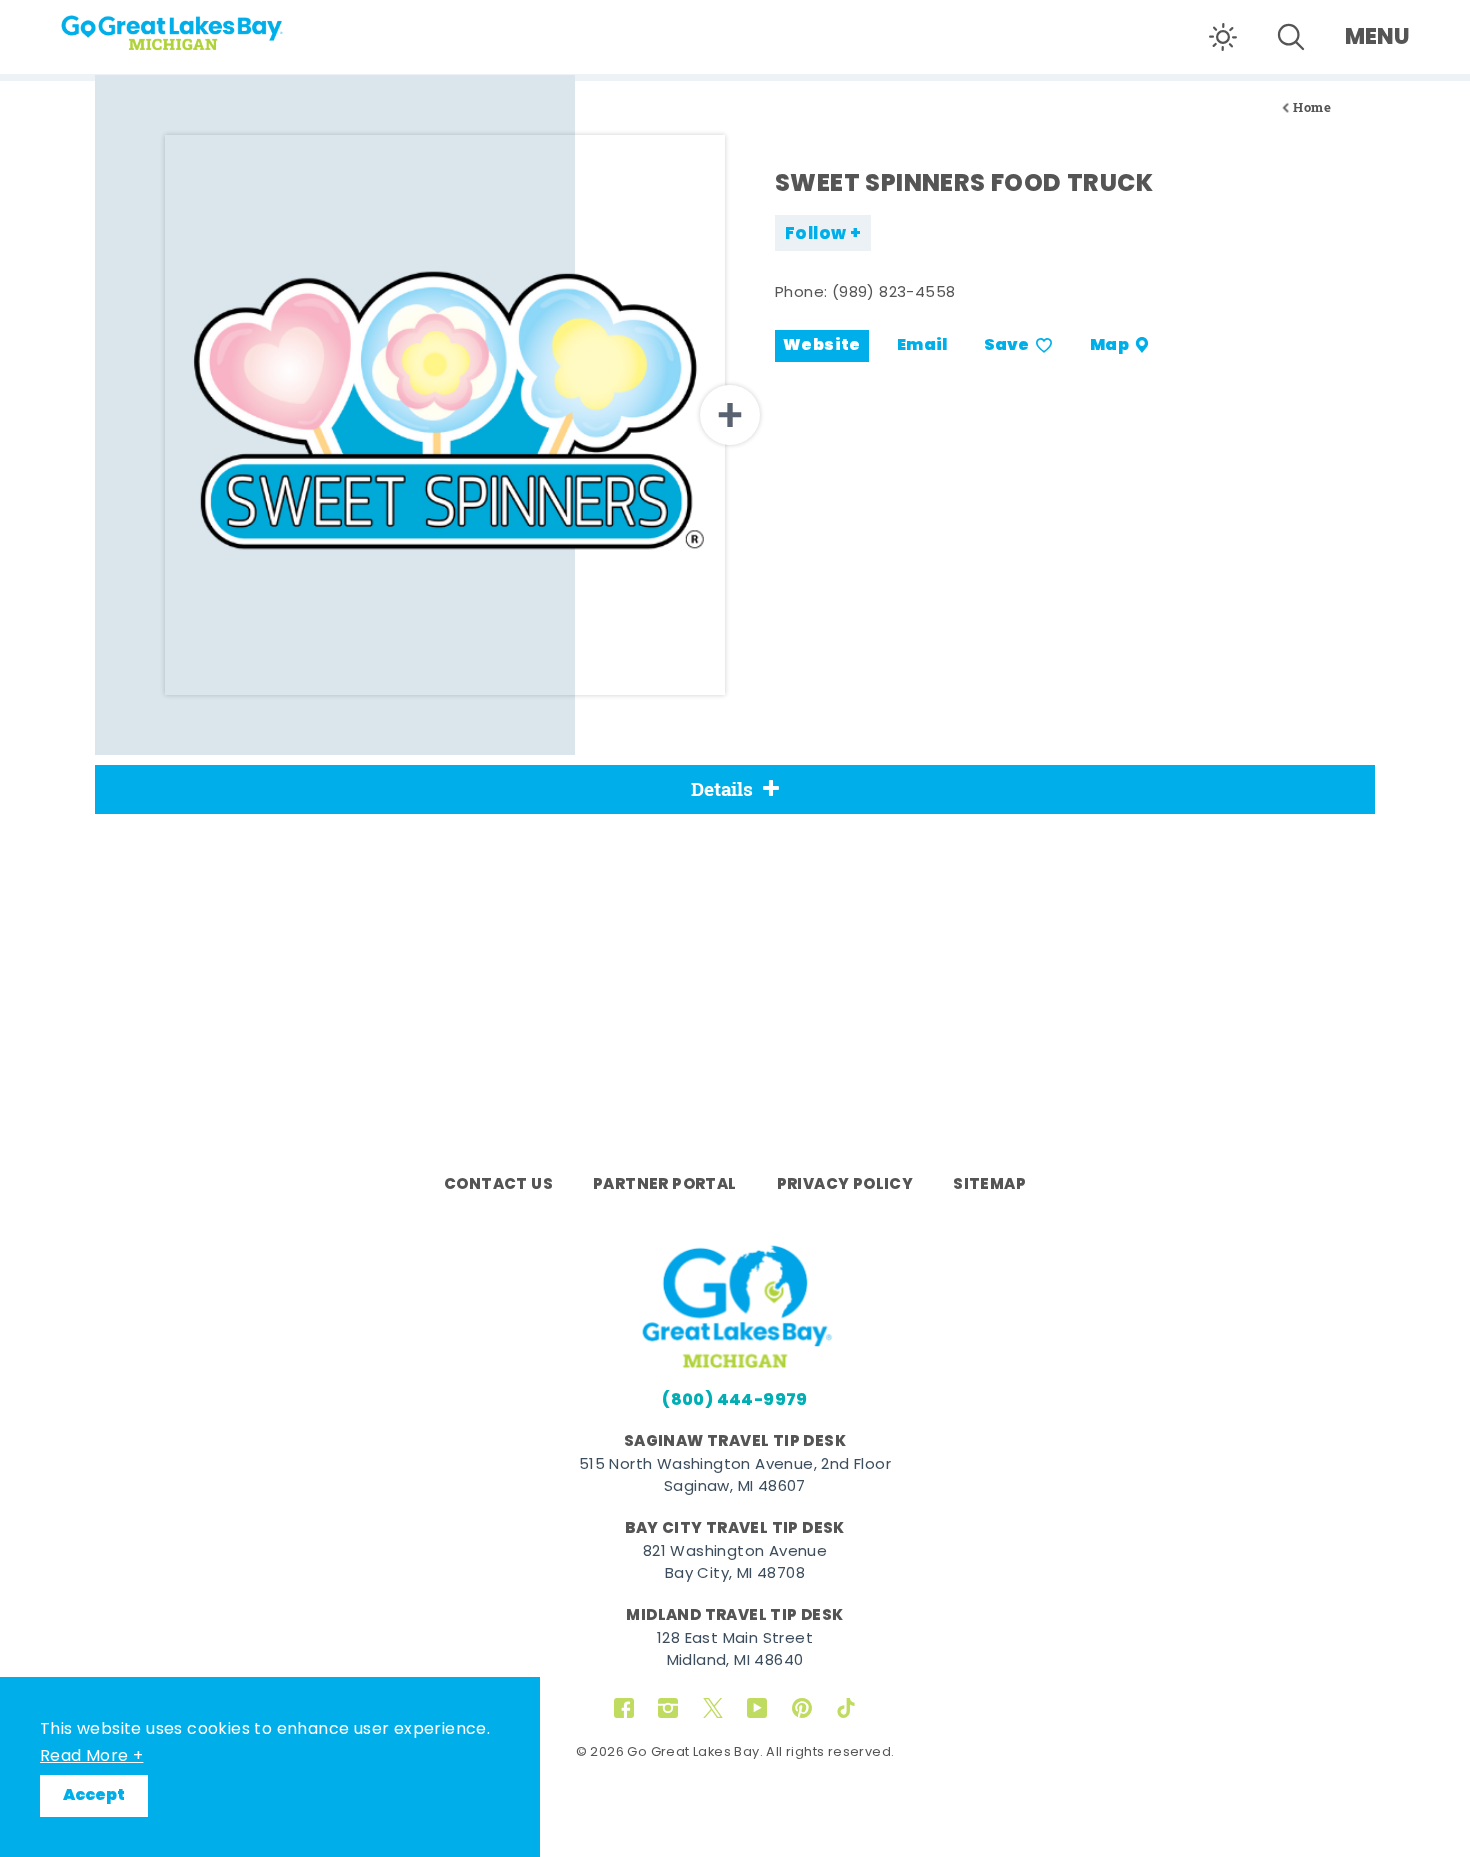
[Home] (210, 26)
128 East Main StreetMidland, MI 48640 (735, 1651)
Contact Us (498, 1185)
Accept (94, 1796)
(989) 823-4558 (894, 293)
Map (1109, 346)
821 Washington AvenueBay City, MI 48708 (735, 1564)
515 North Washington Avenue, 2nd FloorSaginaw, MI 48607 (735, 1477)
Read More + (91, 1757)
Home (1312, 107)
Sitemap (989, 1185)
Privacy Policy (845, 1185)
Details (722, 789)
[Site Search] (1291, 37)
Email (922, 346)
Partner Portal (665, 1185)
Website (822, 346)
